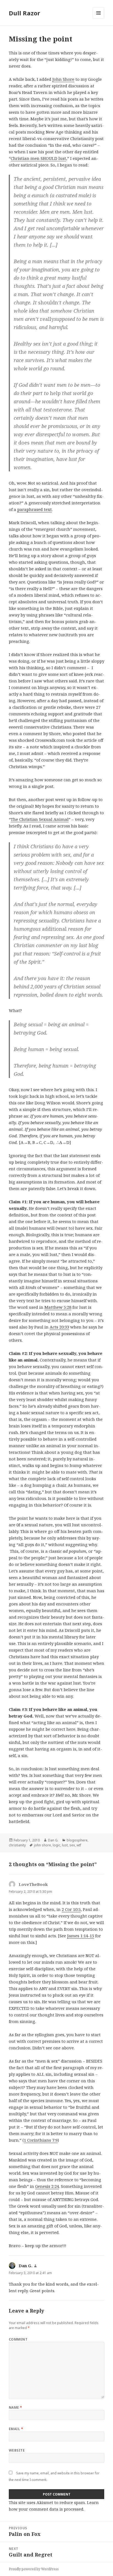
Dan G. (53, 1840)
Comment (18, 2339)
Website (17, 2450)
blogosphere (77, 1840)
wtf (79, 1845)
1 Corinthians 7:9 (41, 2140)
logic (56, 1845)
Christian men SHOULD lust (38, 158)
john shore (43, 1845)
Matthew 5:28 (58, 1307)
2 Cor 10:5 (71, 1909)
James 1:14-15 (81, 1936)
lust (65, 1845)
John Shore (63, 79)
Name (15, 2407)
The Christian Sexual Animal (40, 819)
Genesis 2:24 (47, 2186)
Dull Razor (24, 13)
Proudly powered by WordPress (34, 2569)
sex (72, 1845)
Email (16, 2429)
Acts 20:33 (59, 1327)
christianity (17, 1845)
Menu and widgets (99, 19)
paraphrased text (35, 509)
